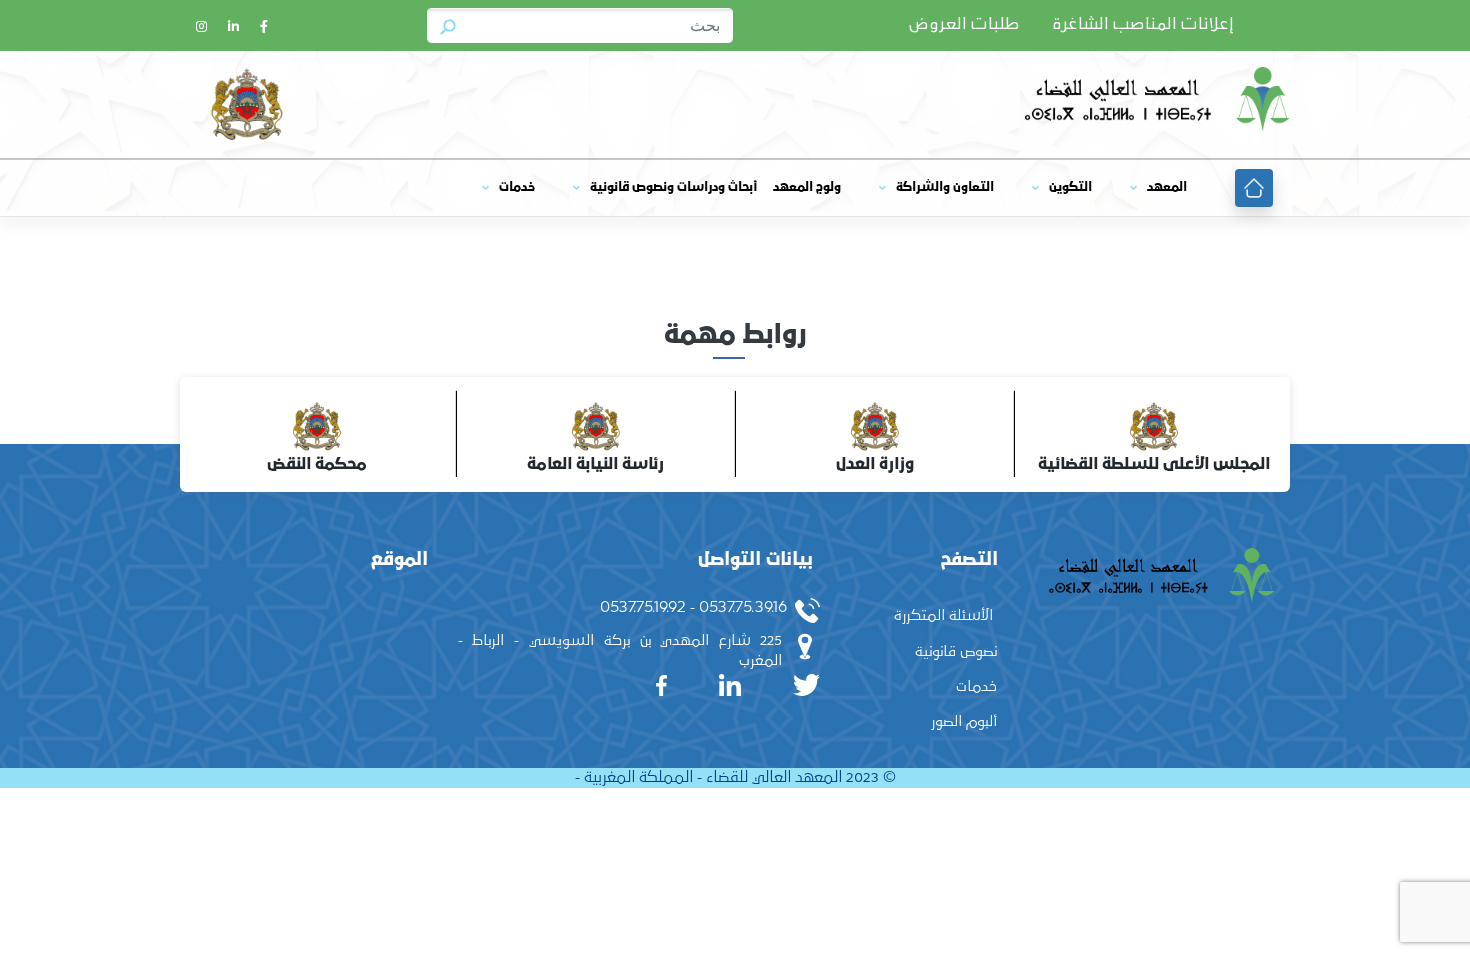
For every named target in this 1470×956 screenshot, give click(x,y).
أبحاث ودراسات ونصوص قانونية (673, 187)
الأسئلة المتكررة (943, 615)
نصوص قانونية (956, 651)
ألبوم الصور (964, 721)
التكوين (1070, 187)
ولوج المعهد (807, 187)
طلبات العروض (964, 25)
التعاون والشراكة (945, 187)
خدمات (517, 187)
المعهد (1167, 187)
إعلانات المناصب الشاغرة (1143, 25)
